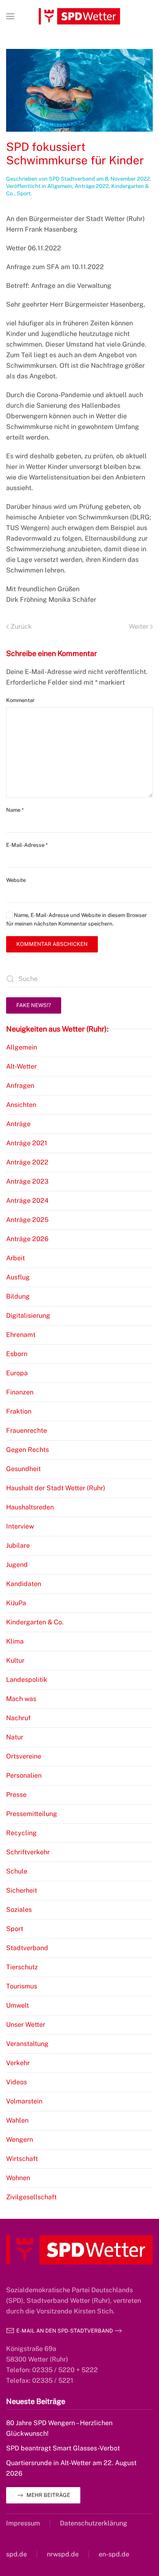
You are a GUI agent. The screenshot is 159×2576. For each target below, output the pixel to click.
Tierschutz (22, 1967)
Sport (24, 193)
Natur (15, 1737)
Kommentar (20, 700)
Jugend (17, 1565)
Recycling (21, 1833)
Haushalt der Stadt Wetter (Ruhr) (56, 1488)
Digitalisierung (28, 1316)
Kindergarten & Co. (35, 1622)
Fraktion (19, 1411)
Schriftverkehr (28, 1852)
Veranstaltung (27, 2044)
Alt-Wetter (21, 1066)
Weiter (139, 626)
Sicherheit (22, 1890)
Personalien (24, 1775)
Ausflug (18, 1277)
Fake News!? (34, 1005)
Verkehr (18, 2063)
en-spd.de (114, 2554)
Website (16, 880)
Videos (17, 2082)
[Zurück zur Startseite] (79, 16)
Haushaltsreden (30, 1507)
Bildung (18, 1296)
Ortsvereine (24, 1756)
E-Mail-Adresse (27, 845)
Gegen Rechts (28, 1450)
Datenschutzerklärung (94, 2523)
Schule (17, 1871)
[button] (10, 16)
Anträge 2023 (27, 1181)
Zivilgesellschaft (31, 2197)
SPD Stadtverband (72, 179)
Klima (15, 1641)
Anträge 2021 (27, 1143)
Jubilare (18, 1545)
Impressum (23, 2523)
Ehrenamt (21, 1335)
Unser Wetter (26, 2025)
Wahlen (17, 2120)
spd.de (17, 2554)
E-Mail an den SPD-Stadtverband (65, 2331)
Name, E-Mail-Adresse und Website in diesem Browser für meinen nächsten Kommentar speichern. (76, 919)
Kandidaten (24, 1584)
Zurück (21, 626)
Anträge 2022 (92, 186)
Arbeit (15, 1258)
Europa (17, 1373)
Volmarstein (24, 2101)
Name (15, 810)
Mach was (21, 1699)
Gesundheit (23, 1469)
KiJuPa (16, 1603)
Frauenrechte (26, 1430)
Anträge (18, 1124)
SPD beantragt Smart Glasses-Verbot (63, 2448)
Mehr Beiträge (48, 2495)
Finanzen (20, 1392)
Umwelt (18, 2005)
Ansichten (21, 1105)
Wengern (20, 2140)
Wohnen (18, 2178)
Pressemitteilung (32, 1814)
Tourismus (22, 1986)
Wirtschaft (22, 2159)
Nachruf (18, 1718)
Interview (20, 1526)
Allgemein (60, 186)
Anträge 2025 (27, 1220)
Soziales (19, 1910)
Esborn (17, 1354)
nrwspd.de (63, 2554)
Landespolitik (27, 1680)
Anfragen (20, 1086)
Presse (16, 1795)
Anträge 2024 (27, 1201)
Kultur (15, 1660)
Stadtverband (27, 1948)
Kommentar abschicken (52, 944)
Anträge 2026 (27, 1239)
